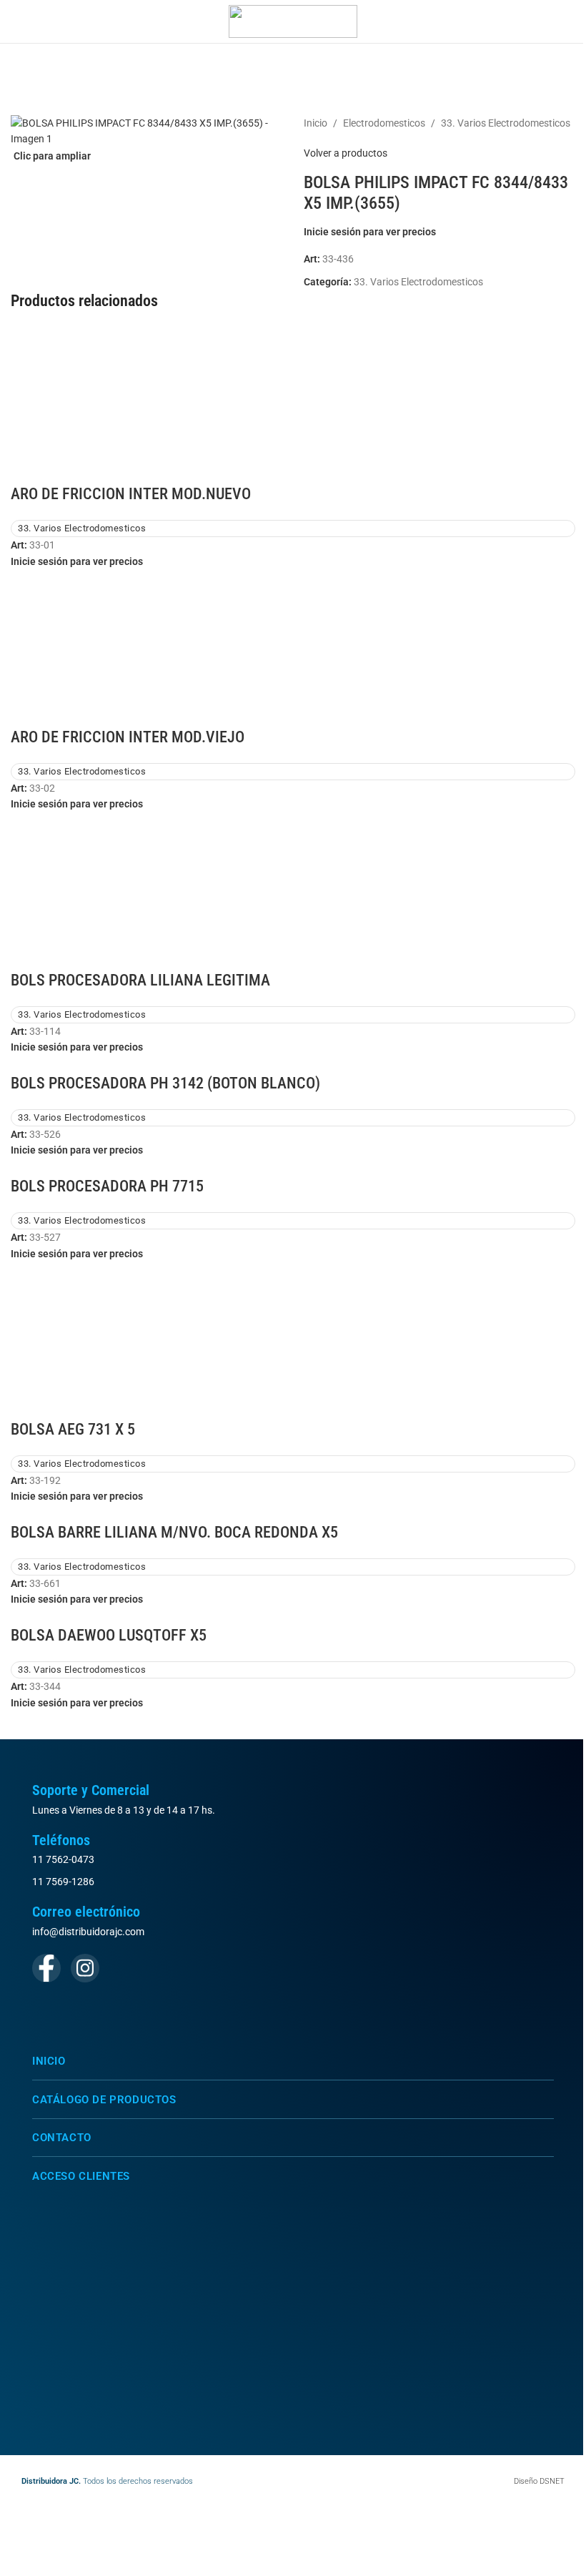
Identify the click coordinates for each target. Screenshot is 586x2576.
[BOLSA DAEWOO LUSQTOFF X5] (39, 1616)
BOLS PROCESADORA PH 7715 (107, 1186)
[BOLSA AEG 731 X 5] (293, 1339)
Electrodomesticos (384, 123)
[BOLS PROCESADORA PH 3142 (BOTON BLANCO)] (39, 1063)
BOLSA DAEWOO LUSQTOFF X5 (109, 1635)
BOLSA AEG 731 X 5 (73, 1429)
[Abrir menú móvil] (16, 21)
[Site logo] (293, 21)
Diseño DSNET (539, 2481)
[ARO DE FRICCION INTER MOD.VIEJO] (293, 647)
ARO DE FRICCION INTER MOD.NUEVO (131, 494)
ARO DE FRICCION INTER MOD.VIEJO (128, 737)
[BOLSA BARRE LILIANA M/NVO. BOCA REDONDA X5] (39, 1513)
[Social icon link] (46, 1968)
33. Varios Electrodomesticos (506, 123)
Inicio (316, 123)
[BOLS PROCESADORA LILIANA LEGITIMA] (293, 890)
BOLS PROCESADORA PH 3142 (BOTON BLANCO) (165, 1083)
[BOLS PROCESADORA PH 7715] (39, 1166)
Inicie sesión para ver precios (370, 232)
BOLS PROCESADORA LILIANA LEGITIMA (140, 980)
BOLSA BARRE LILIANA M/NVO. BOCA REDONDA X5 (174, 1532)
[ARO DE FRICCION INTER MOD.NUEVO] (293, 404)
